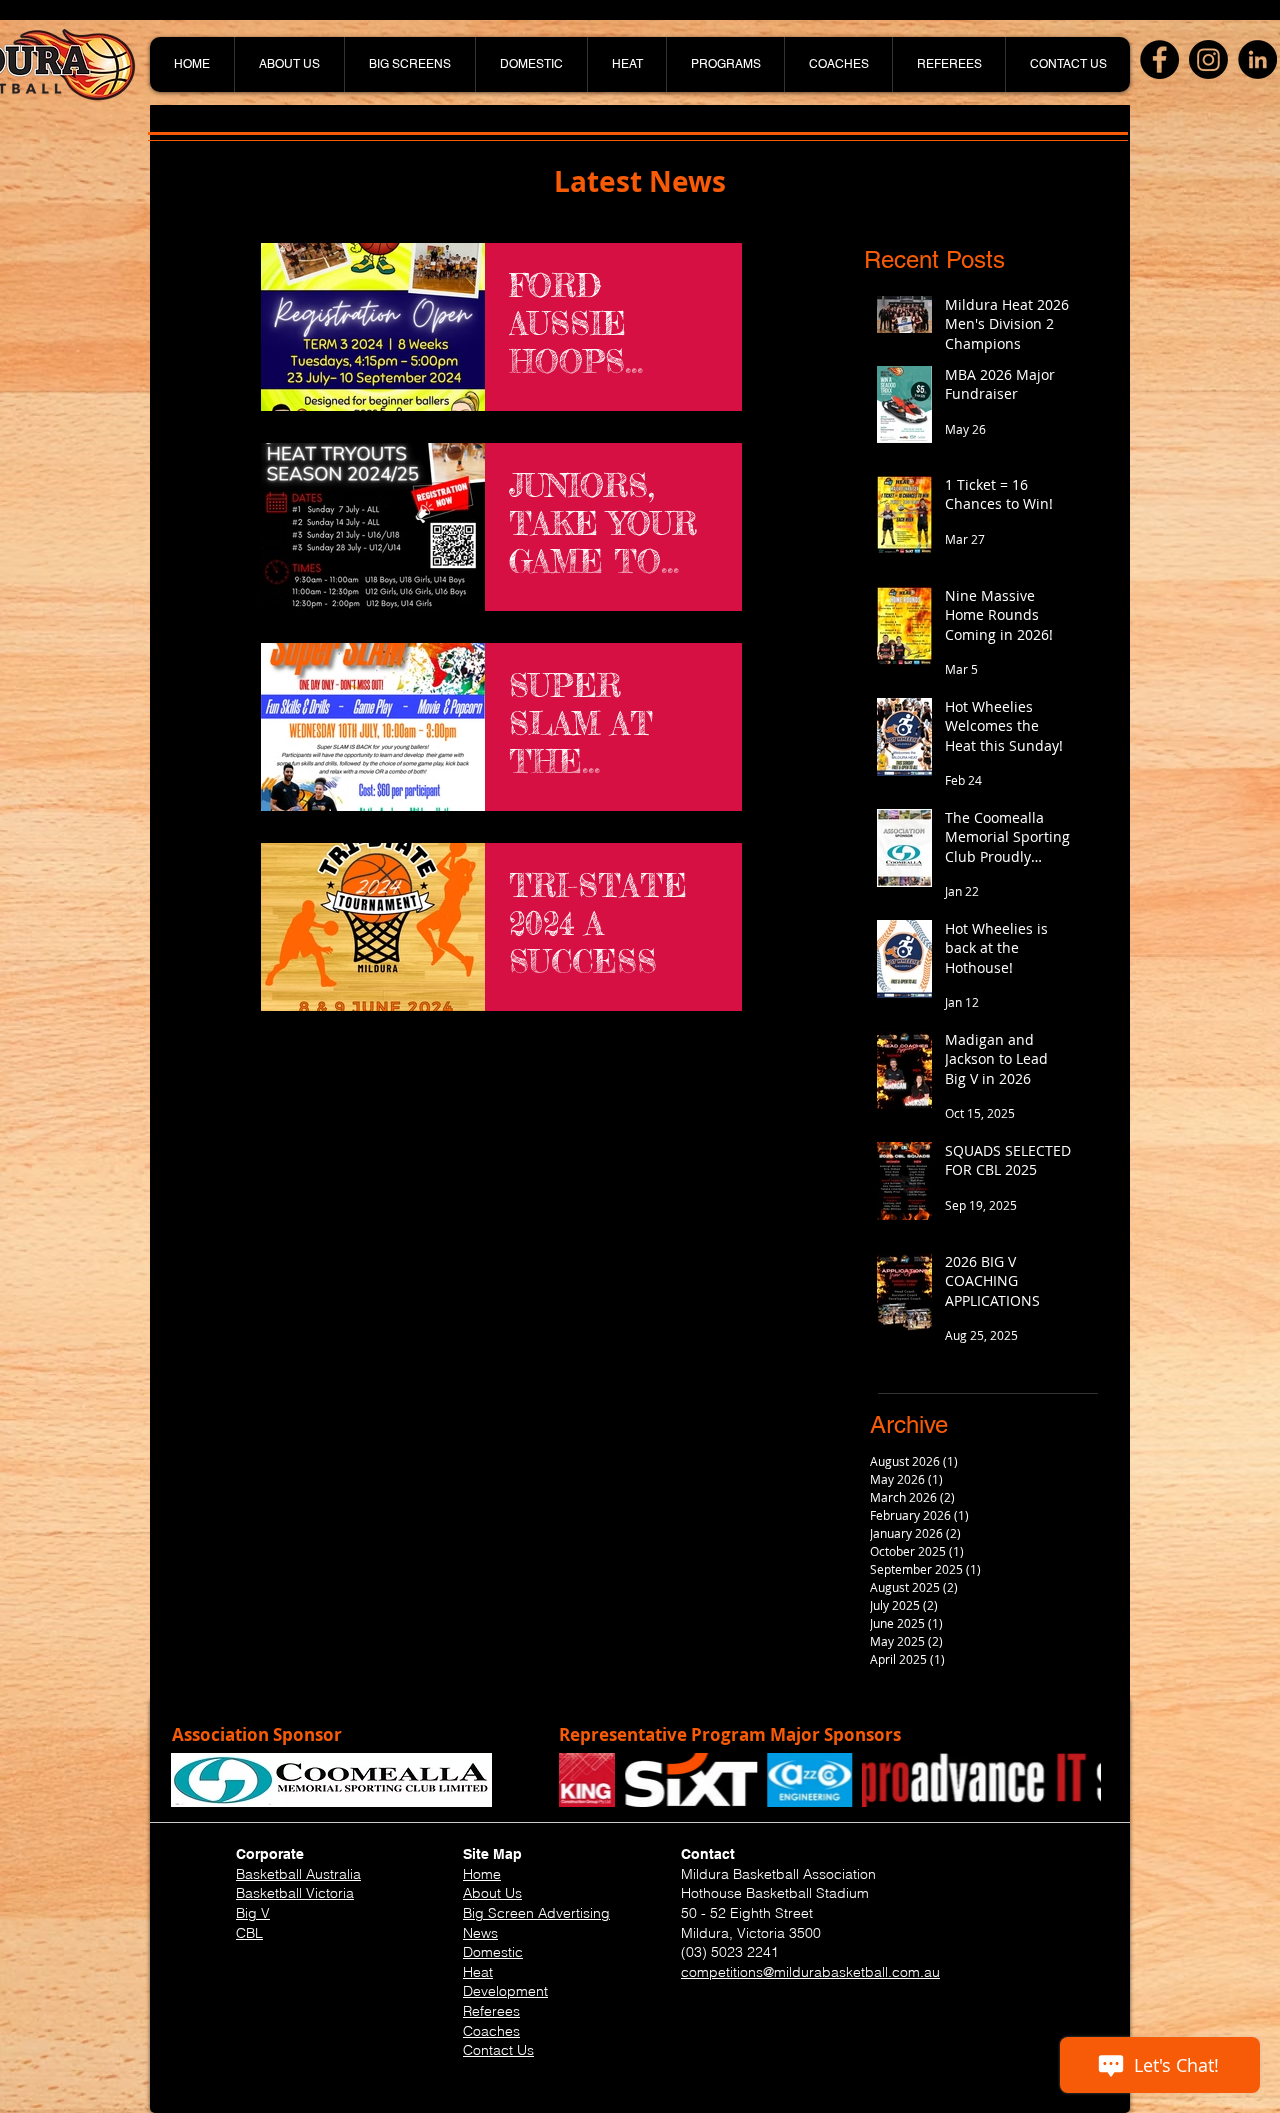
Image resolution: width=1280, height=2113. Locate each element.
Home (482, 1874)
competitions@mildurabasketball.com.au (810, 1972)
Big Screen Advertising (536, 1913)
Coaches (491, 2031)
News (480, 1933)
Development (505, 1991)
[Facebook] (1159, 59)
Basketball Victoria (295, 1893)
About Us (492, 1893)
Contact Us (498, 2050)
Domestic (493, 1952)
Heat (478, 1972)
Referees (491, 2011)
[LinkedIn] (1257, 59)
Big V (253, 1913)
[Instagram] (1208, 59)
